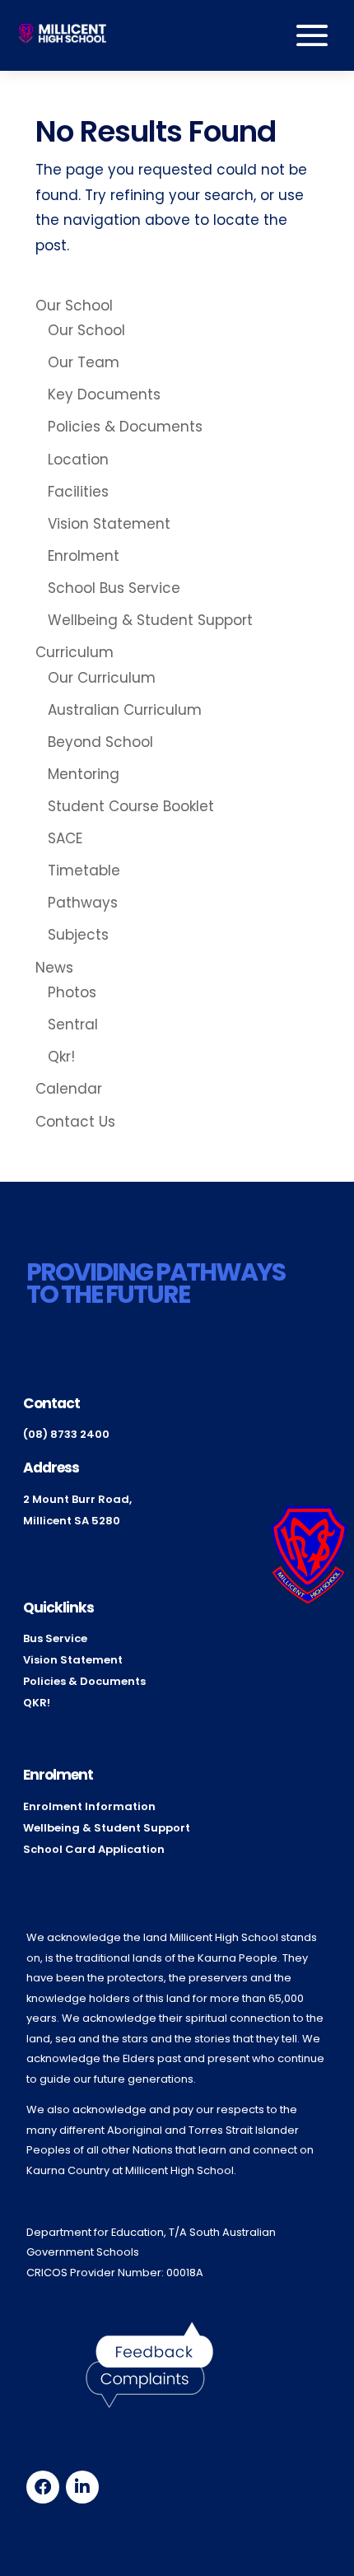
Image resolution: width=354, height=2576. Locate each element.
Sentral (73, 1024)
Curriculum (75, 652)
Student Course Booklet (131, 806)
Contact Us (75, 1122)
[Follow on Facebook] (43, 2487)
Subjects (78, 935)
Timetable (84, 870)
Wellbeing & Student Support (150, 620)
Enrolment (84, 556)
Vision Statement (109, 524)
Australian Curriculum (125, 710)
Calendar (69, 1089)
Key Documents (104, 394)
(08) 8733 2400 (66, 1434)
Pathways (83, 903)
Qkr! (61, 1057)
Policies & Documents (125, 427)
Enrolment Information (89, 1806)
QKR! (37, 1703)
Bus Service (55, 1638)
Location (78, 460)
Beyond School (100, 742)
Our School (74, 306)
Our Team (84, 362)
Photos (72, 992)
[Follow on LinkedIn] (82, 2487)
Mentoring (84, 774)
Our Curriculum (102, 678)
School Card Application (94, 1849)
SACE (65, 838)
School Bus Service (114, 588)
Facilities (78, 492)
